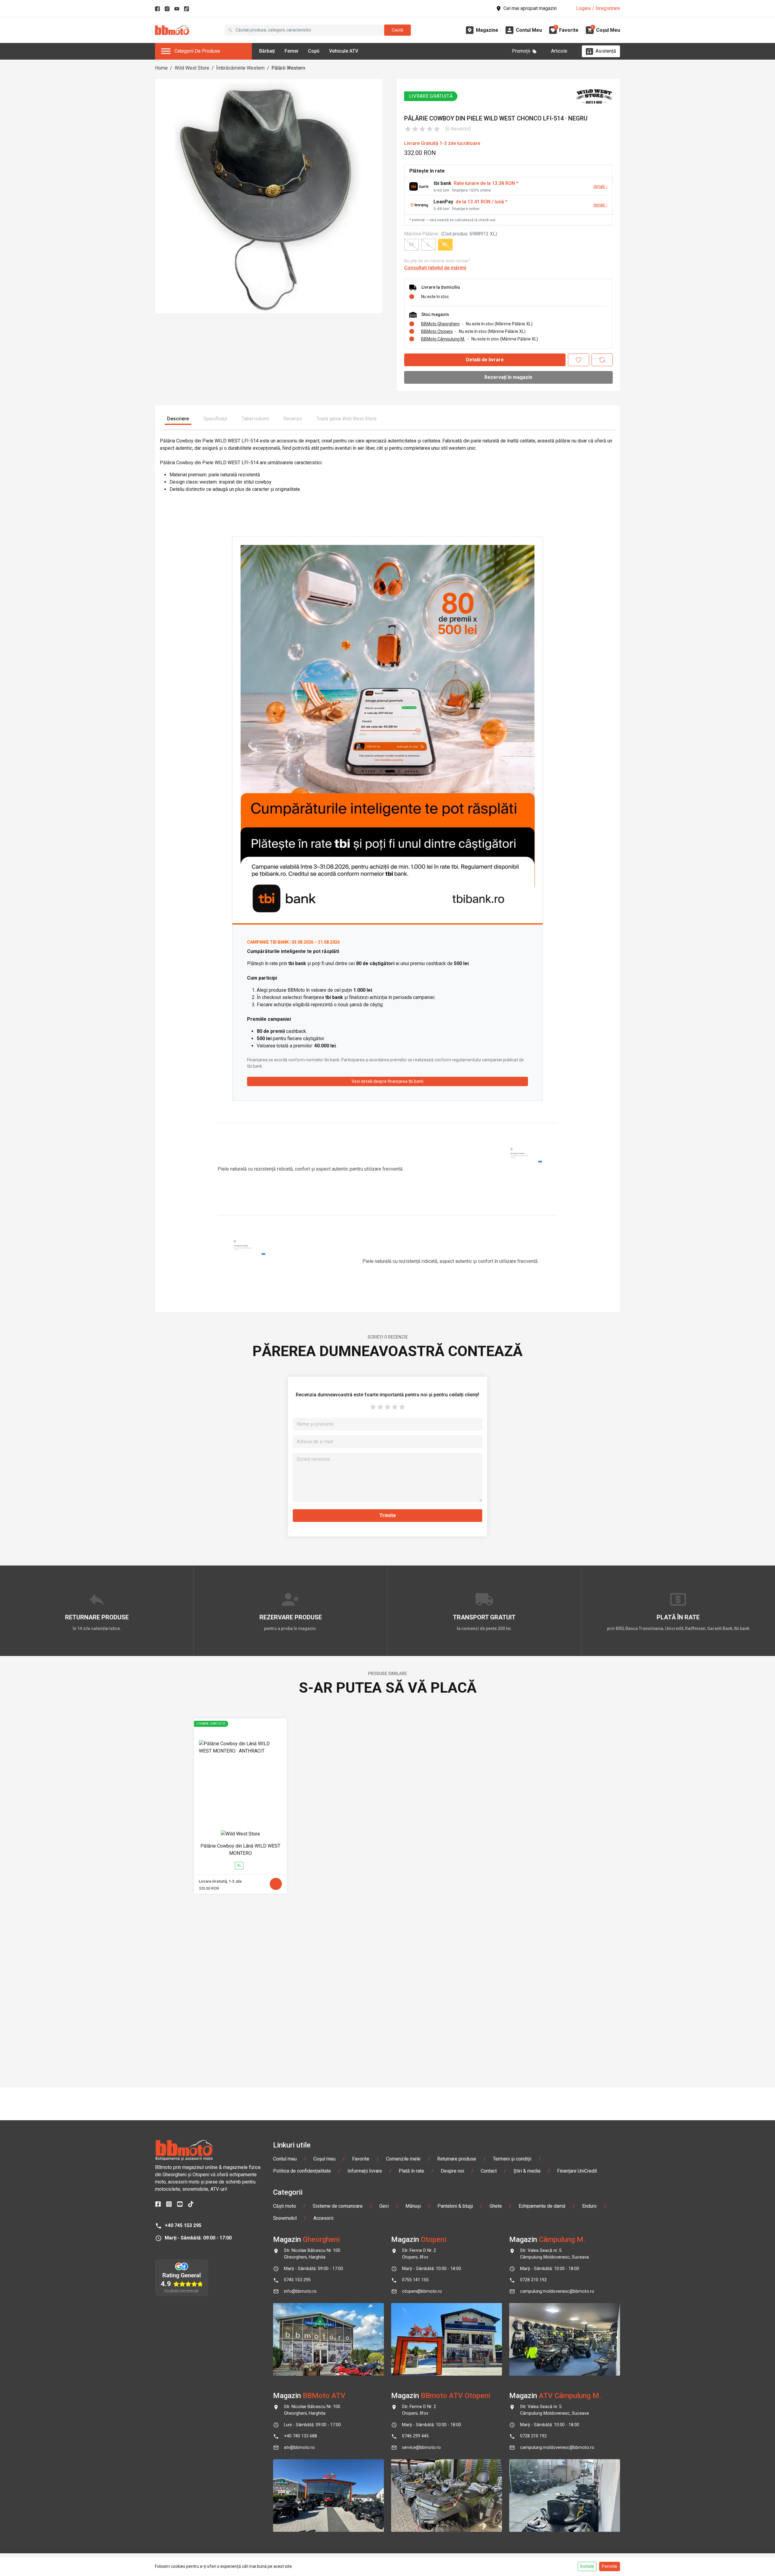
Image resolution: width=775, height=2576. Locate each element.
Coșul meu (324, 2159)
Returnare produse (457, 2159)
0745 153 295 (297, 2280)
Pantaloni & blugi (455, 2206)
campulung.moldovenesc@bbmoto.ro (557, 2291)
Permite (610, 2566)
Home (161, 68)
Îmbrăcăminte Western (240, 68)
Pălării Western (288, 68)
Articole (559, 51)
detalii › (600, 187)
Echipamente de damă (542, 2206)
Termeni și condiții (512, 2159)
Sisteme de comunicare (338, 2206)
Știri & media (527, 2171)
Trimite (388, 1515)
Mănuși (413, 2206)
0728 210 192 (533, 2280)
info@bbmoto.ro (300, 2291)
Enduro (589, 2206)
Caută (397, 30)
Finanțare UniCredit (577, 2171)
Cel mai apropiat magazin (530, 8)
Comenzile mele (403, 2159)
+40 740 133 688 (300, 2436)
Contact (489, 2171)
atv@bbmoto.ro (299, 2448)
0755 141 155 (415, 2280)
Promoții (521, 51)
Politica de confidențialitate (302, 2171)
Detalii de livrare (485, 360)
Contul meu (285, 2159)
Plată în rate (411, 2171)
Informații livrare (365, 2171)
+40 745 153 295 (183, 2225)
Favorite (361, 2159)
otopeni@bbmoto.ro (422, 2291)
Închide (587, 2566)
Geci (384, 2206)
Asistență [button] (606, 51)
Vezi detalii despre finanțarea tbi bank (387, 1081)
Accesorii (323, 2218)
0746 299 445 (415, 2436)
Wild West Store (192, 68)
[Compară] (602, 360)
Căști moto (285, 2206)
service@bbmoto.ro (421, 2448)
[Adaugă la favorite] (579, 360)
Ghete (496, 2206)
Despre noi (452, 2171)
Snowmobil (285, 2218)
